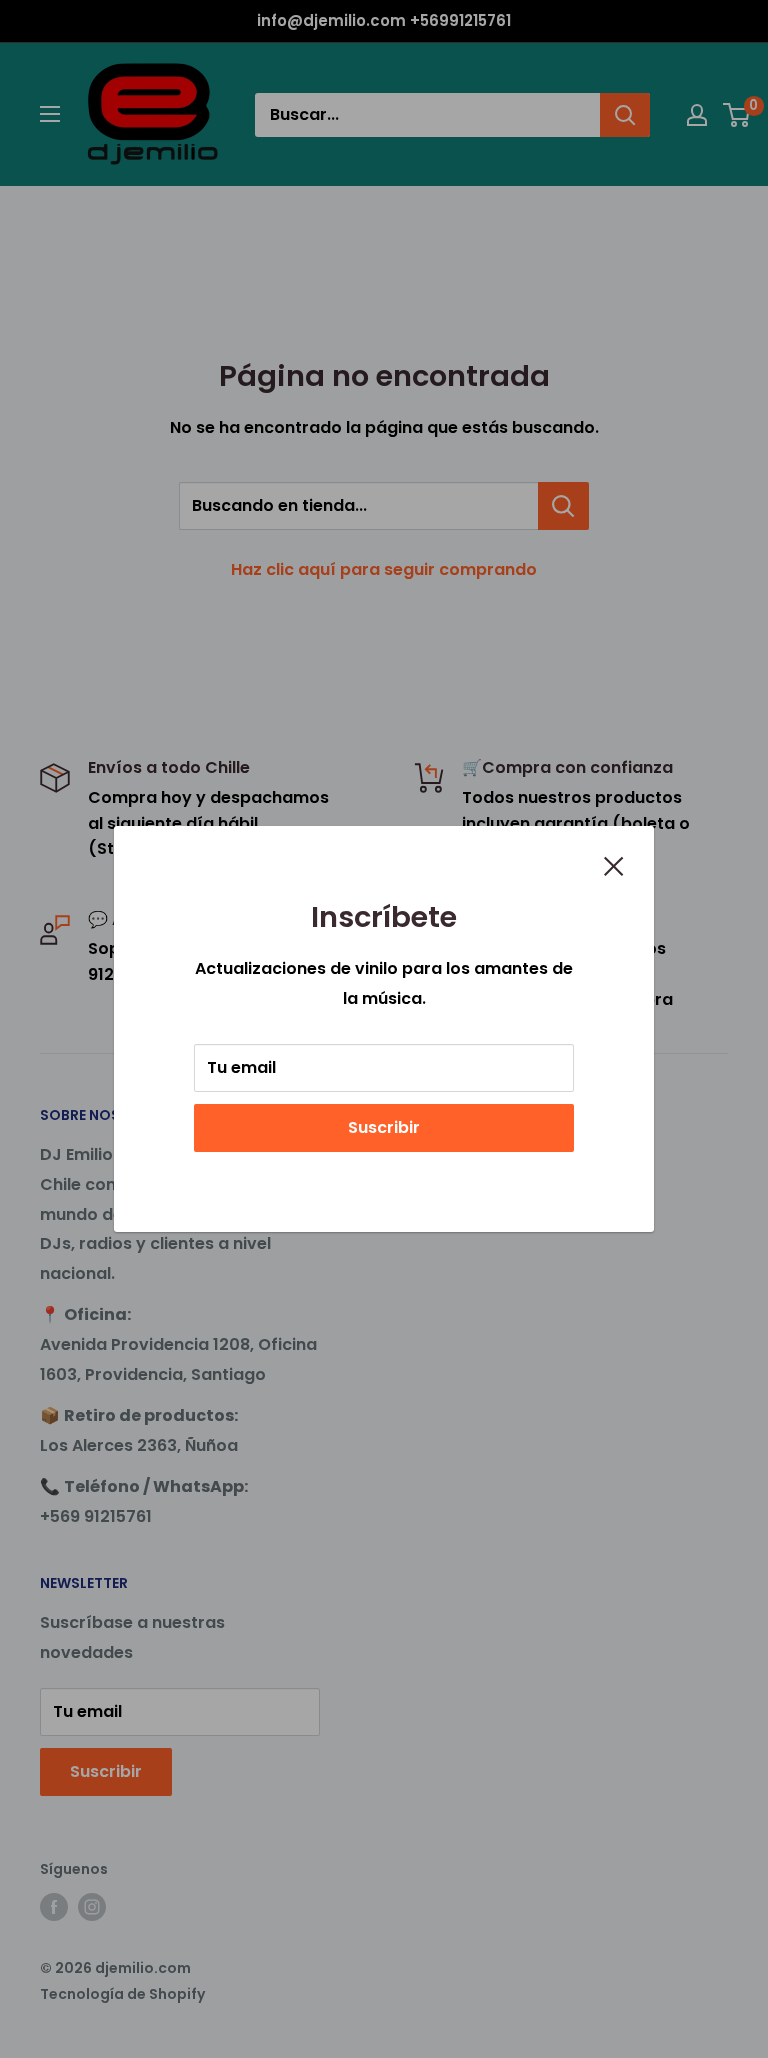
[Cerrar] (614, 865)
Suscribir (384, 1127)
